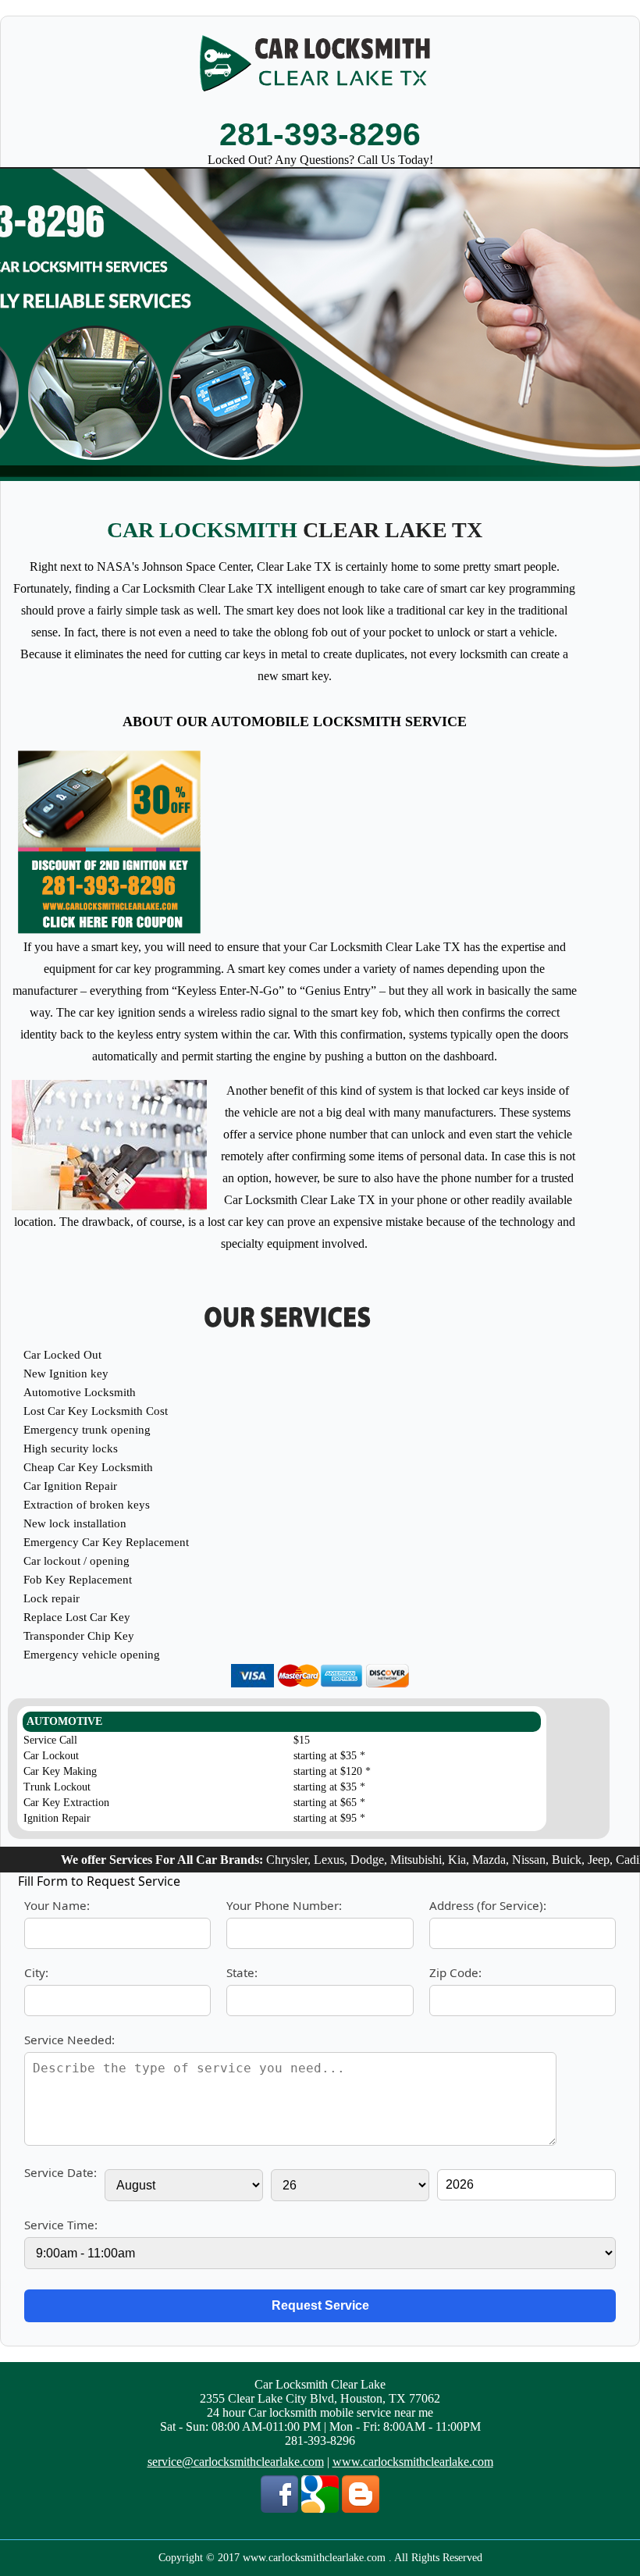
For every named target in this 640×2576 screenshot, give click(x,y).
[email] (236, 2462)
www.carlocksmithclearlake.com (413, 2462)
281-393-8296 (320, 134)
